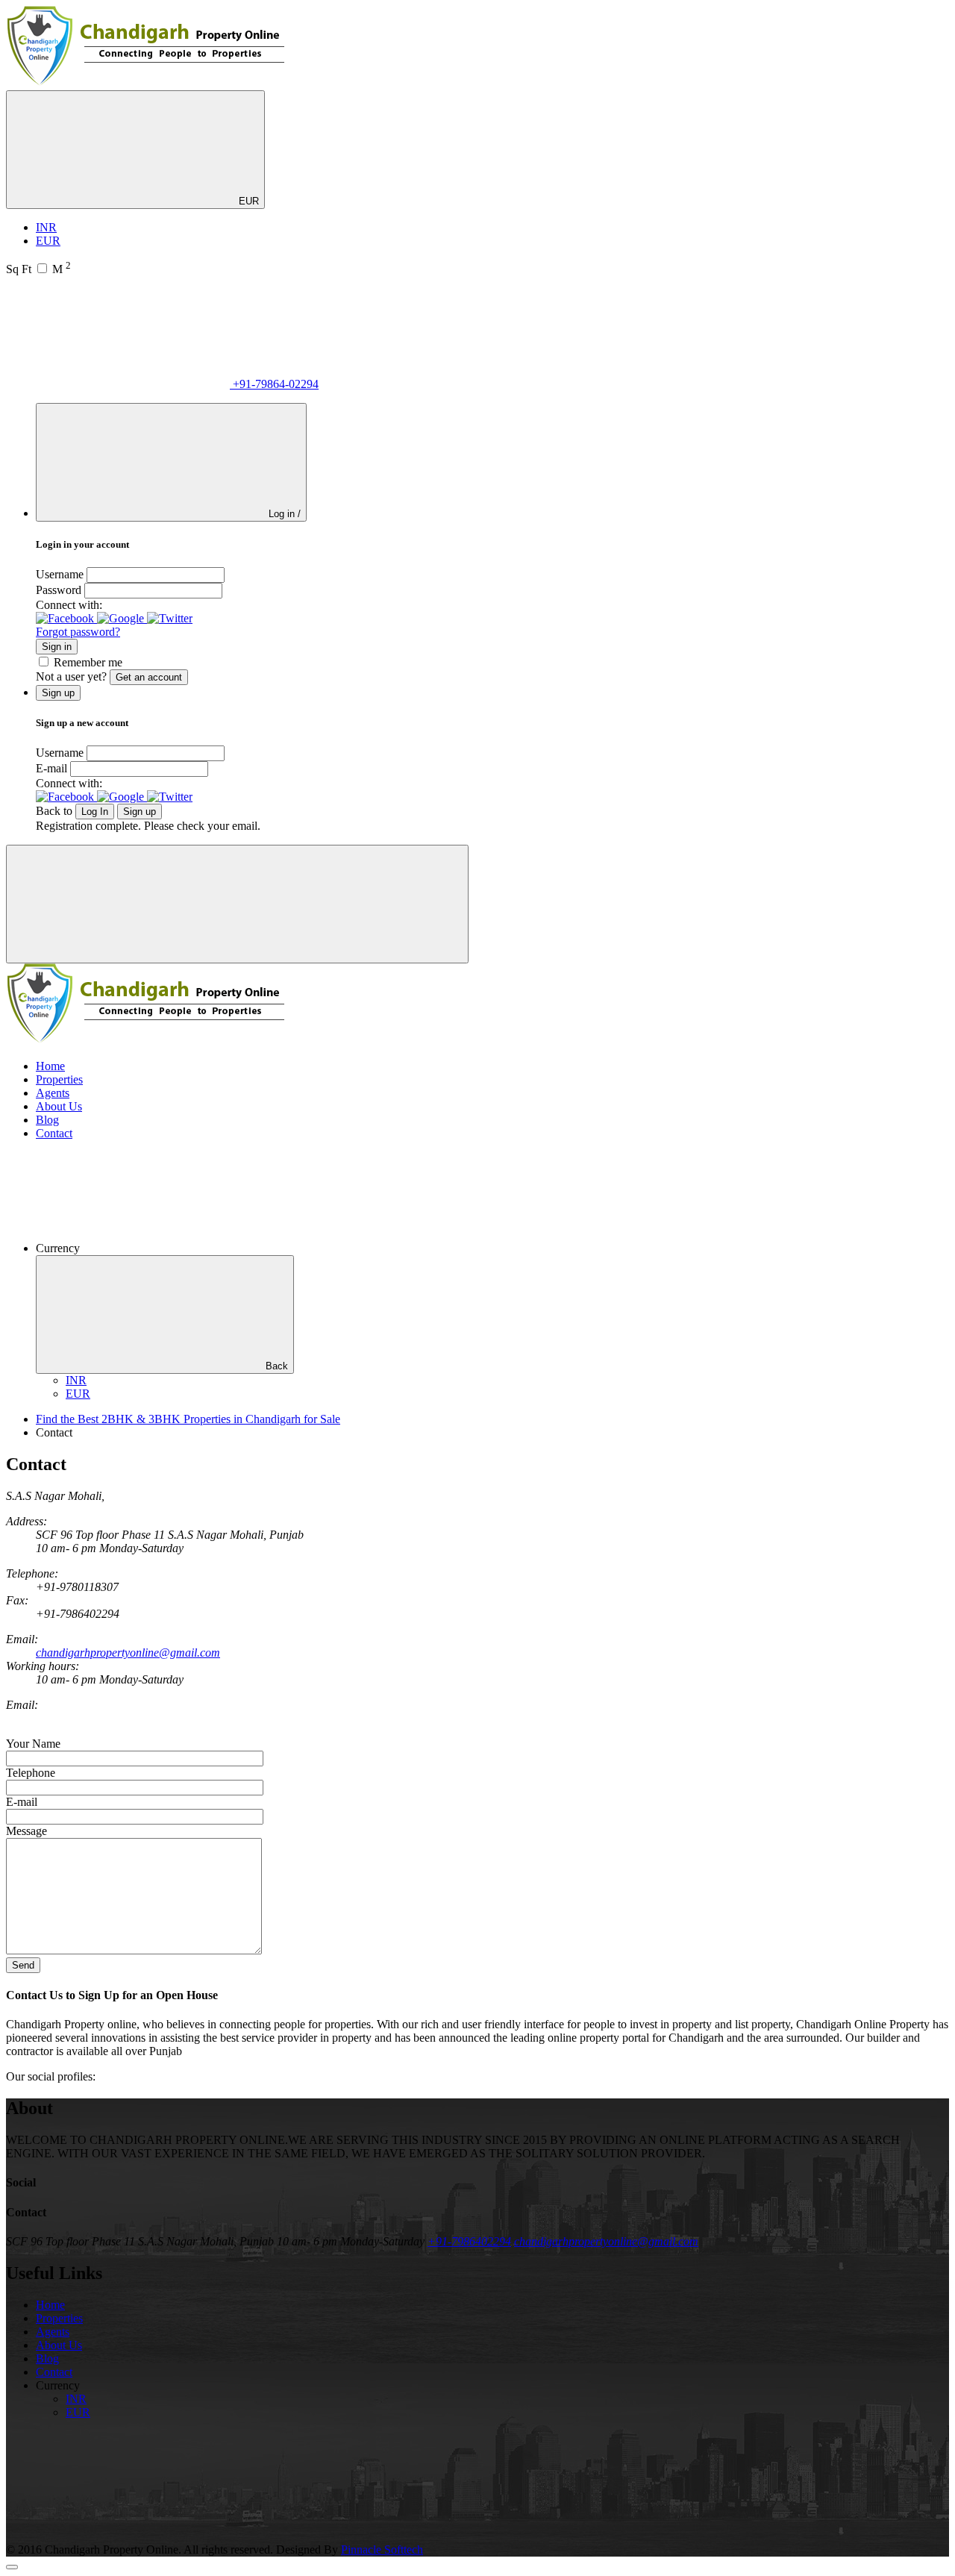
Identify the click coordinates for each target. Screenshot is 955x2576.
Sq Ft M (38, 269)
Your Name (33, 1744)
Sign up (140, 812)
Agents (53, 1093)
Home (50, 1066)
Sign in (57, 647)
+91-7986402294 (469, 2241)
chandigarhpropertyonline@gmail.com (128, 1653)
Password (59, 590)
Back (277, 1366)
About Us (59, 1106)
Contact (54, 1133)
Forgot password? (78, 632)
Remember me (88, 662)
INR (46, 227)
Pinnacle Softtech (382, 2550)
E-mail (51, 768)
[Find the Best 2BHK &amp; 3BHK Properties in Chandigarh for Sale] (147, 83)
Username (60, 574)
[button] (66, 618)
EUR (247, 201)
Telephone (31, 1773)
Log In (95, 812)
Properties (59, 1079)
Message (26, 1831)
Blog (47, 1120)
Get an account (149, 677)
